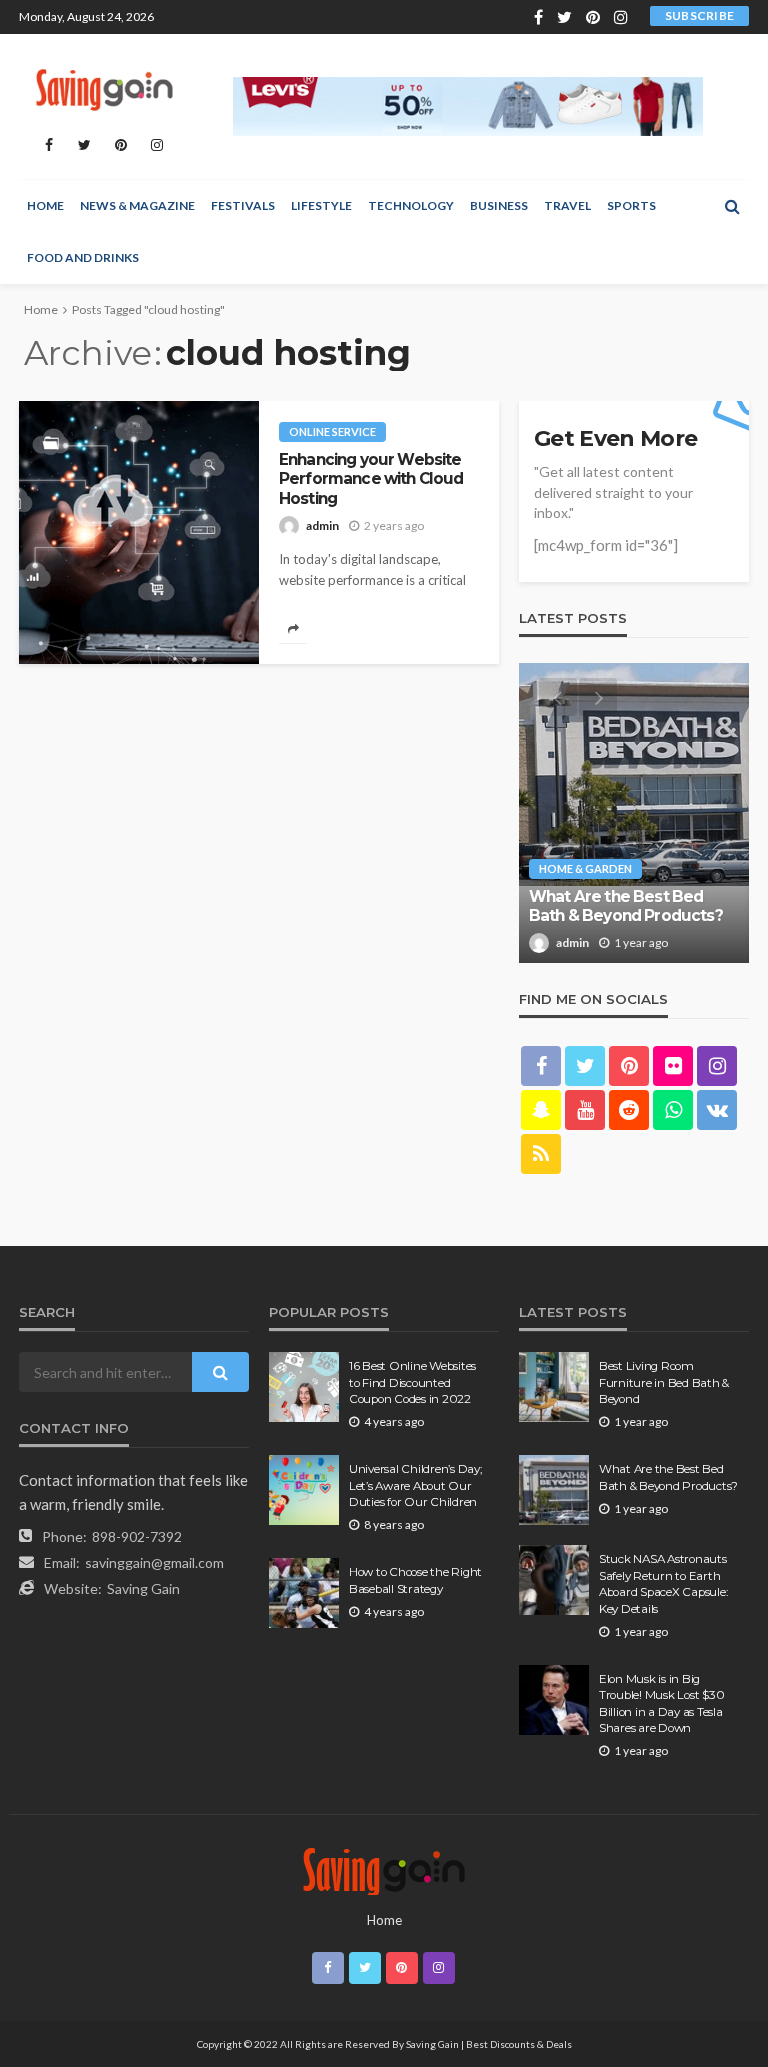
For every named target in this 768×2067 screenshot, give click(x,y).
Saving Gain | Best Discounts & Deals (489, 2044)
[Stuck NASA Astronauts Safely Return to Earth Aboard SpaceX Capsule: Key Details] (554, 1580)
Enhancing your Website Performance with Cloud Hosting (371, 479)
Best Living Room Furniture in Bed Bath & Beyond (664, 1382)
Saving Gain (143, 1588)
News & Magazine (137, 205)
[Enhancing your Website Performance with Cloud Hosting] (139, 532)
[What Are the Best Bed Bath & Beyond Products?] (634, 813)
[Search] (732, 206)
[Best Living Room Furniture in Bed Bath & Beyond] (554, 1387)
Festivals (243, 205)
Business (499, 205)
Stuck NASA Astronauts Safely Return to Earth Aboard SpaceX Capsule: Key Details (663, 1583)
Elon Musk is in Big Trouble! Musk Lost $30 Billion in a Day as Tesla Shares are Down (661, 1703)
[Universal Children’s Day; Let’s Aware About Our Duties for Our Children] (304, 1490)
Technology (411, 205)
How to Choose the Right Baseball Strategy (415, 1580)
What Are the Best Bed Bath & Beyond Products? (626, 906)
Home (45, 205)
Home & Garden (585, 868)
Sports (631, 205)
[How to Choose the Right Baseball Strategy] (304, 1593)
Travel (567, 205)
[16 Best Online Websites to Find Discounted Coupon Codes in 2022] (304, 1387)
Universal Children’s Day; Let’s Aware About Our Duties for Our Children (415, 1485)
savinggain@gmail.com (154, 1562)
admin (322, 525)
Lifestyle (321, 205)
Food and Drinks (83, 257)
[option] (634, 813)
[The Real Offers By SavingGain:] (103, 87)
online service (332, 431)
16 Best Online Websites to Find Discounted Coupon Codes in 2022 (412, 1382)
